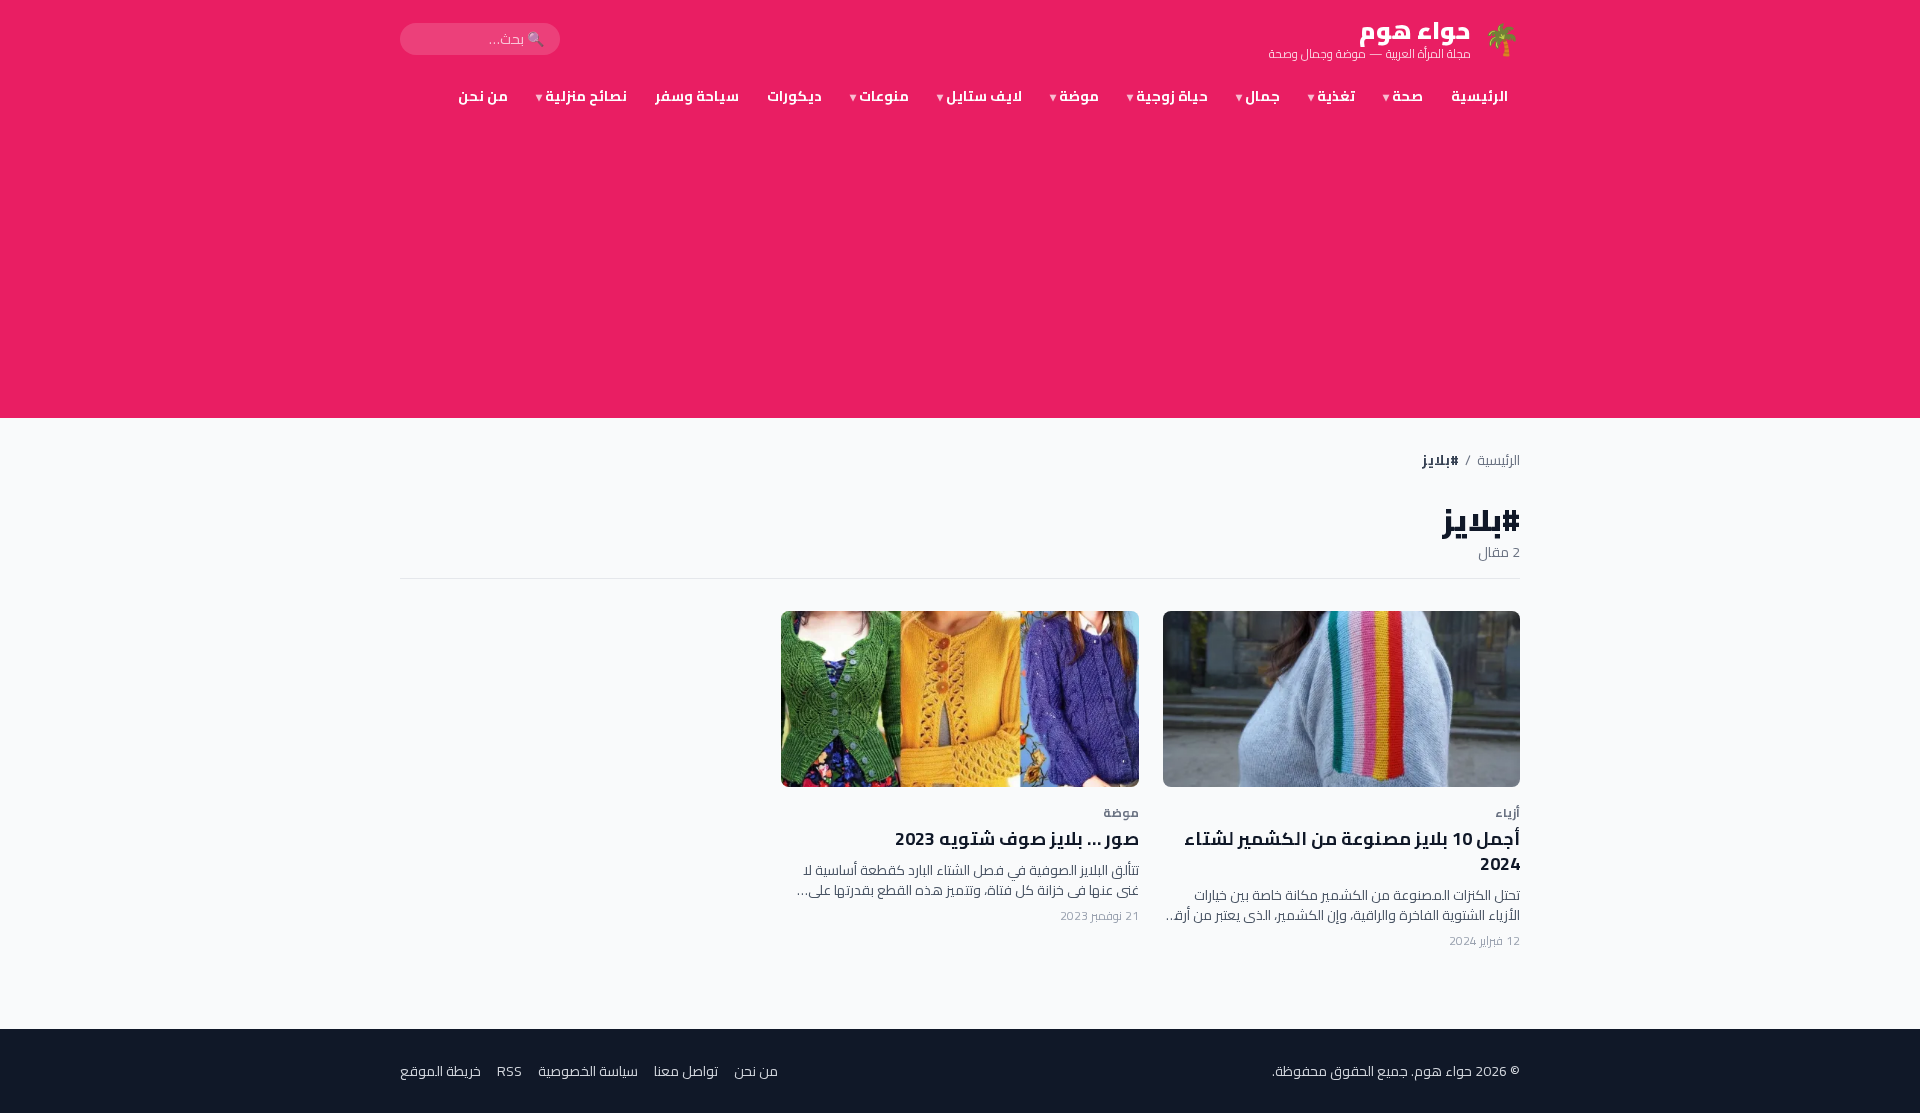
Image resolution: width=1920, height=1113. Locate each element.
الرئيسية (1479, 96)
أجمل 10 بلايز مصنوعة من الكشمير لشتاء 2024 (1352, 851)
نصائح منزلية (581, 96)
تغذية (1331, 96)
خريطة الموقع (440, 1071)
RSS (509, 1071)
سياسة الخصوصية (588, 1071)
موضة (1074, 96)
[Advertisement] (960, 268)
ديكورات (794, 96)
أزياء (1507, 812)
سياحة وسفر (697, 96)
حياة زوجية (1167, 96)
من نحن (483, 96)
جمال (1258, 96)
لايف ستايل (979, 96)
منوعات (879, 96)
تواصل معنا (686, 1071)
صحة (1403, 96)
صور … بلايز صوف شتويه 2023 (1017, 838)
